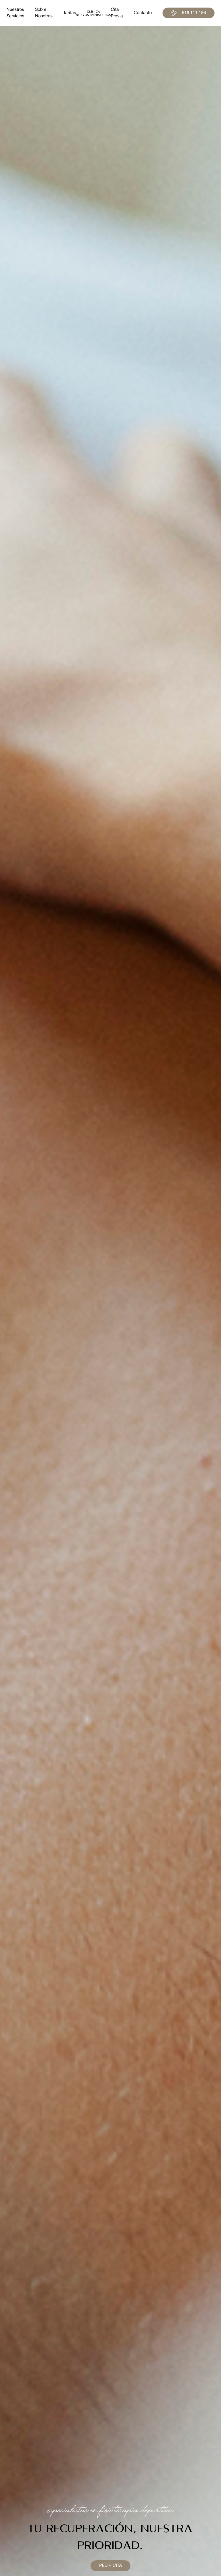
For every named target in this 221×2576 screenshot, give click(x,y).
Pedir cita (110, 2566)
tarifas (70, 13)
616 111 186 (194, 13)
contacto (143, 13)
